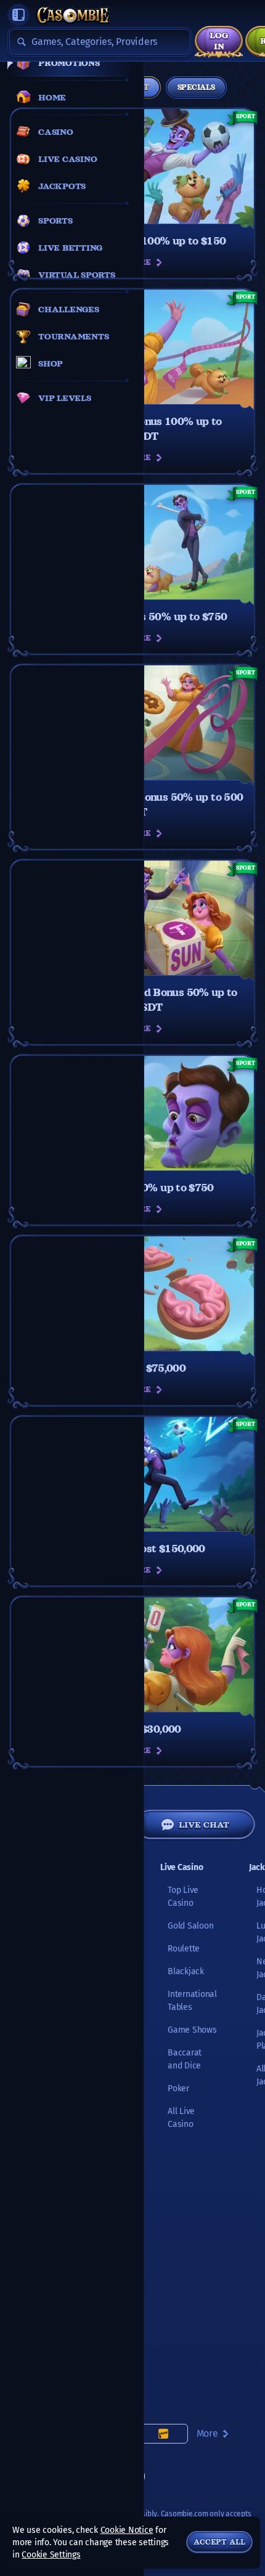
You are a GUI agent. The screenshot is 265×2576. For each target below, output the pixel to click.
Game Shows (192, 2030)
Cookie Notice (127, 2530)
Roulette (184, 1949)
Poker (178, 2088)
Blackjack (186, 1971)
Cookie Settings (51, 2555)
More (207, 2433)
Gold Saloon (190, 1926)
